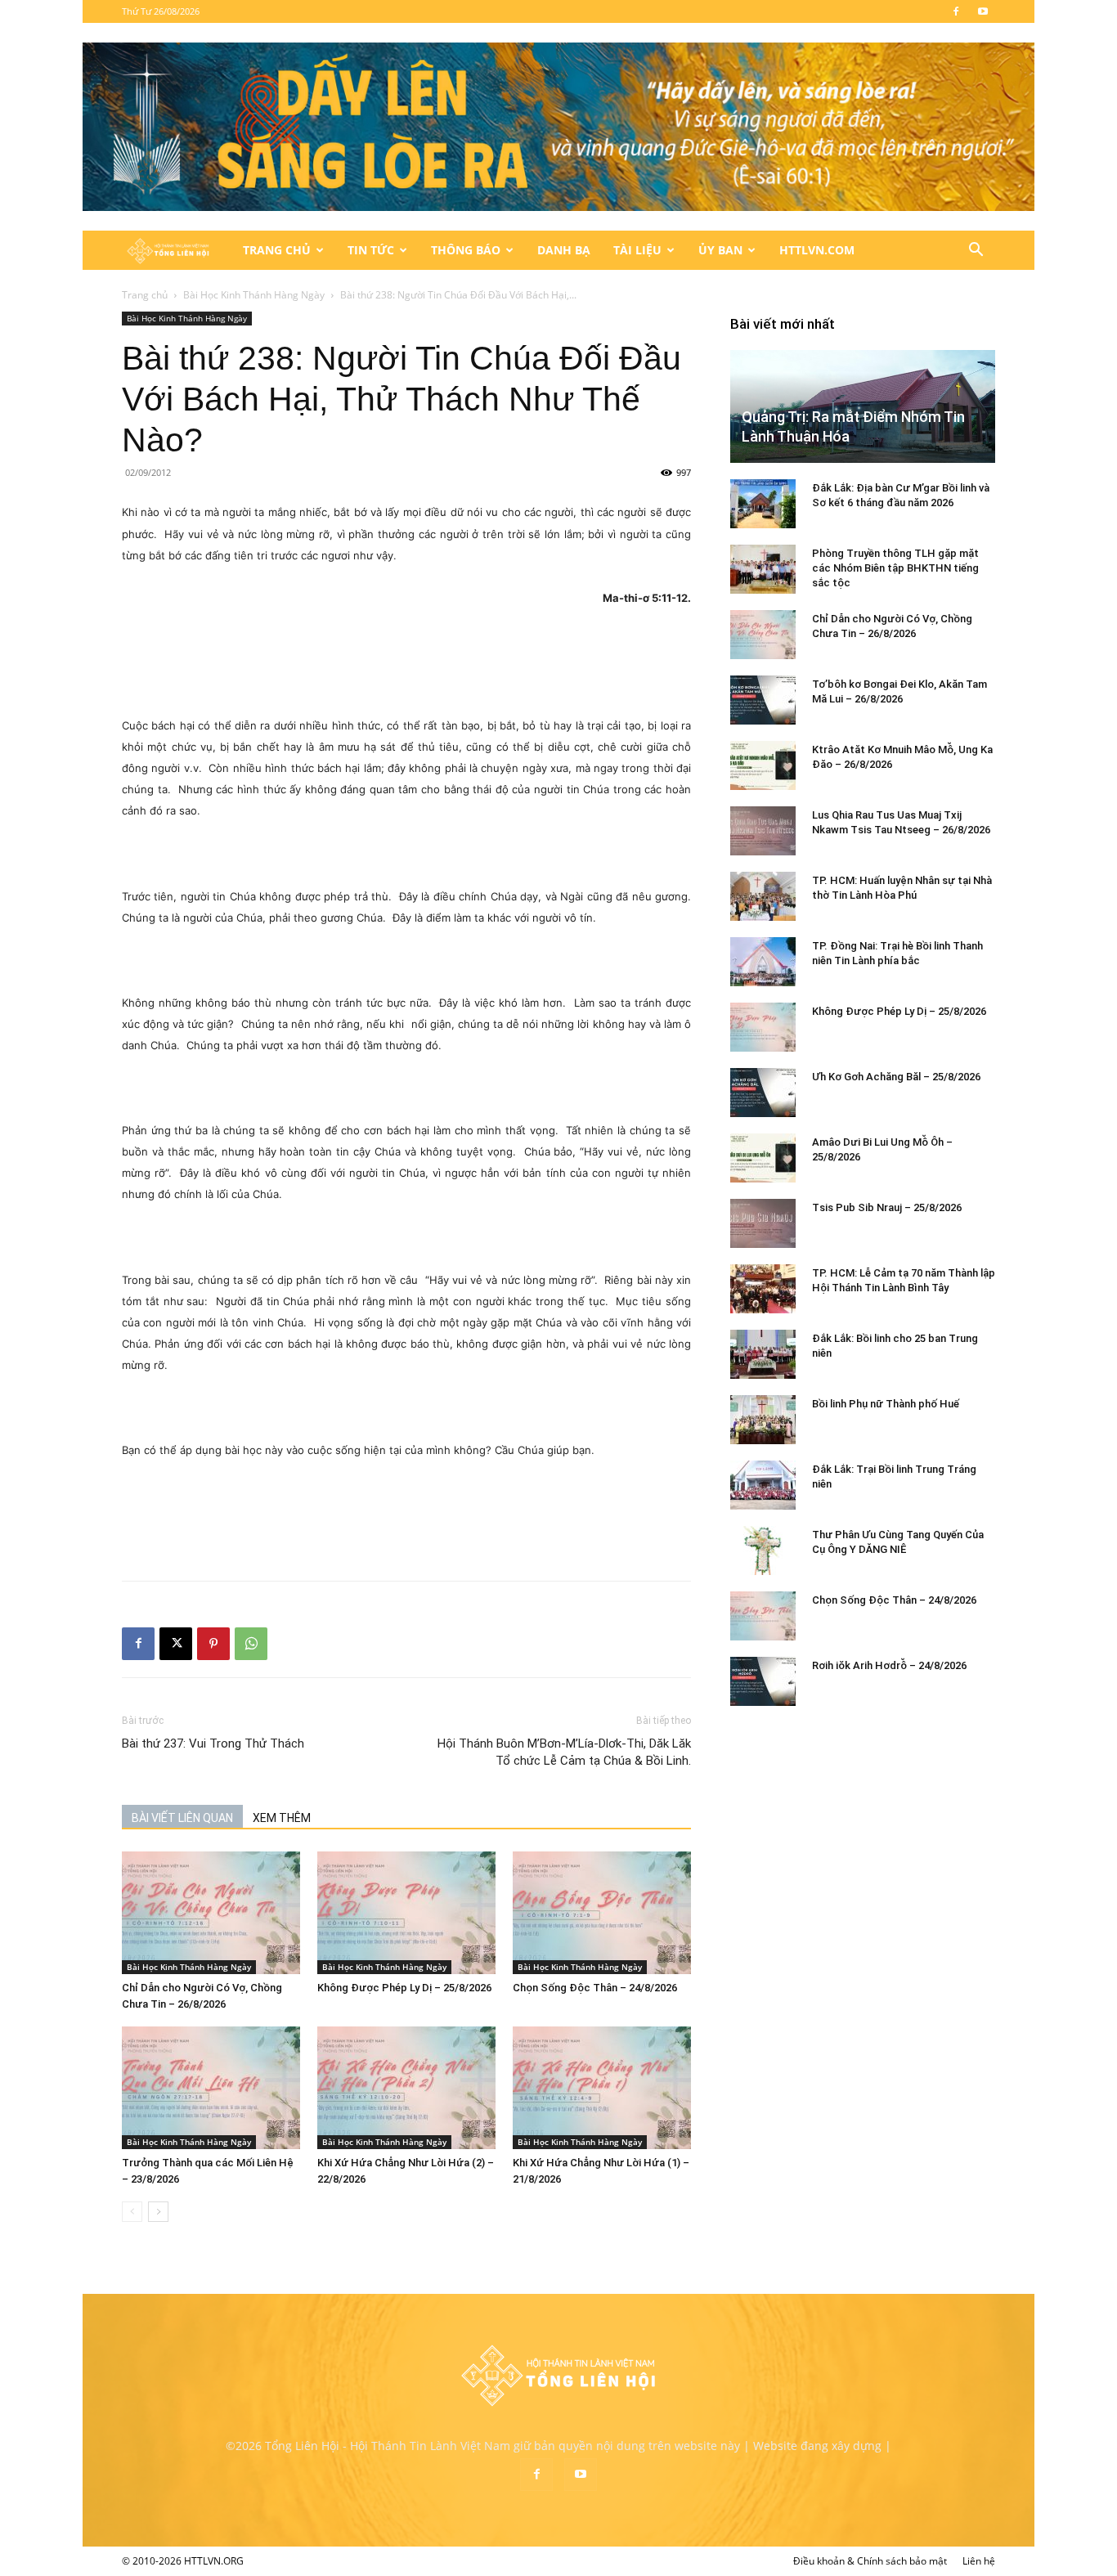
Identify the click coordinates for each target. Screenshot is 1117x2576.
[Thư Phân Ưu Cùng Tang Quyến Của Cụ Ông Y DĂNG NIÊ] (763, 1551)
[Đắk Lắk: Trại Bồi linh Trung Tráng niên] (763, 1485)
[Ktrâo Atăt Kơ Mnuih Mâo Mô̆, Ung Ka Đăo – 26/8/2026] (763, 765)
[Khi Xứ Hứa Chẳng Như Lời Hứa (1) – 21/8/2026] (602, 2088)
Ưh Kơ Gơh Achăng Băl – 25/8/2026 (896, 1077)
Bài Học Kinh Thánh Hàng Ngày (254, 295)
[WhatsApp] (251, 1644)
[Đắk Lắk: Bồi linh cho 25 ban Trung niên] (763, 1354)
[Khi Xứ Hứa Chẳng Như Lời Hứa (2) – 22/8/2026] (406, 2088)
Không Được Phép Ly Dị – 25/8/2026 (404, 1988)
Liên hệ (979, 2561)
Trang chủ (145, 295)
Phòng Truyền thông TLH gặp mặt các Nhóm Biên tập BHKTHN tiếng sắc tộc (895, 568)
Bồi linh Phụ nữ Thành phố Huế (886, 1404)
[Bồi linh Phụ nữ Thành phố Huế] (763, 1420)
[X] (176, 1644)
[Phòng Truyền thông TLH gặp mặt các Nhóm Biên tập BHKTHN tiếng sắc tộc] (763, 569)
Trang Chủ (277, 250)
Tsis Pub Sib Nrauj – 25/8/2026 (887, 1207)
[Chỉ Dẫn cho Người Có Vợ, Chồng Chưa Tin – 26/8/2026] (211, 1913)
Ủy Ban (720, 250)
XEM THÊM (282, 1818)
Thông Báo (466, 250)
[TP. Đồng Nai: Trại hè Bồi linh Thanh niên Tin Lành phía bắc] (763, 962)
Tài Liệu (637, 250)
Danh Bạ (564, 250)
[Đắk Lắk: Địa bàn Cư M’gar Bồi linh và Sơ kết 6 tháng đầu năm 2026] (763, 504)
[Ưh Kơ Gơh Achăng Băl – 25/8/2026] (763, 1093)
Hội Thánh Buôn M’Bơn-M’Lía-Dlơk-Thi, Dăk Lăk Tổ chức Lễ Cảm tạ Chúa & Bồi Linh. (564, 1752)
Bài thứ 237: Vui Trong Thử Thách (213, 1744)
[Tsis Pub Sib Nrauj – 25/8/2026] (763, 1223)
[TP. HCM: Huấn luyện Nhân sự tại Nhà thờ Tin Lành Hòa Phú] (763, 896)
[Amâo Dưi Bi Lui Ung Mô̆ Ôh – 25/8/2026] (763, 1158)
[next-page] (158, 2212)
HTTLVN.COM (817, 250)
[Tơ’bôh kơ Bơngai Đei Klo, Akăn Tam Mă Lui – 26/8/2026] (763, 700)
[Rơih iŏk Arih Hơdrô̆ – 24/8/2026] (763, 1681)
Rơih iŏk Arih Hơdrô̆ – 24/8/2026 (889, 1665)
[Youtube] (983, 11)
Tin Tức (371, 250)
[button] (976, 251)
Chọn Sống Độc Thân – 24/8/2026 (595, 1988)
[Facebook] (956, 11)
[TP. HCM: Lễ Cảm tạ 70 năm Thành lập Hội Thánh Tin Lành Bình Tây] (763, 1289)
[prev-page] (132, 2212)
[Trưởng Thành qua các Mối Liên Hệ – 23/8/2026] (211, 2088)
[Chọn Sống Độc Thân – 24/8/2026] (602, 1913)
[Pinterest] (213, 1644)
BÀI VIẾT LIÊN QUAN (182, 1818)
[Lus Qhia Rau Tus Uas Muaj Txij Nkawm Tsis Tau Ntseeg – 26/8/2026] (763, 831)
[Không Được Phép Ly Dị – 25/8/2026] (406, 1913)
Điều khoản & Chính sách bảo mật (870, 2561)
